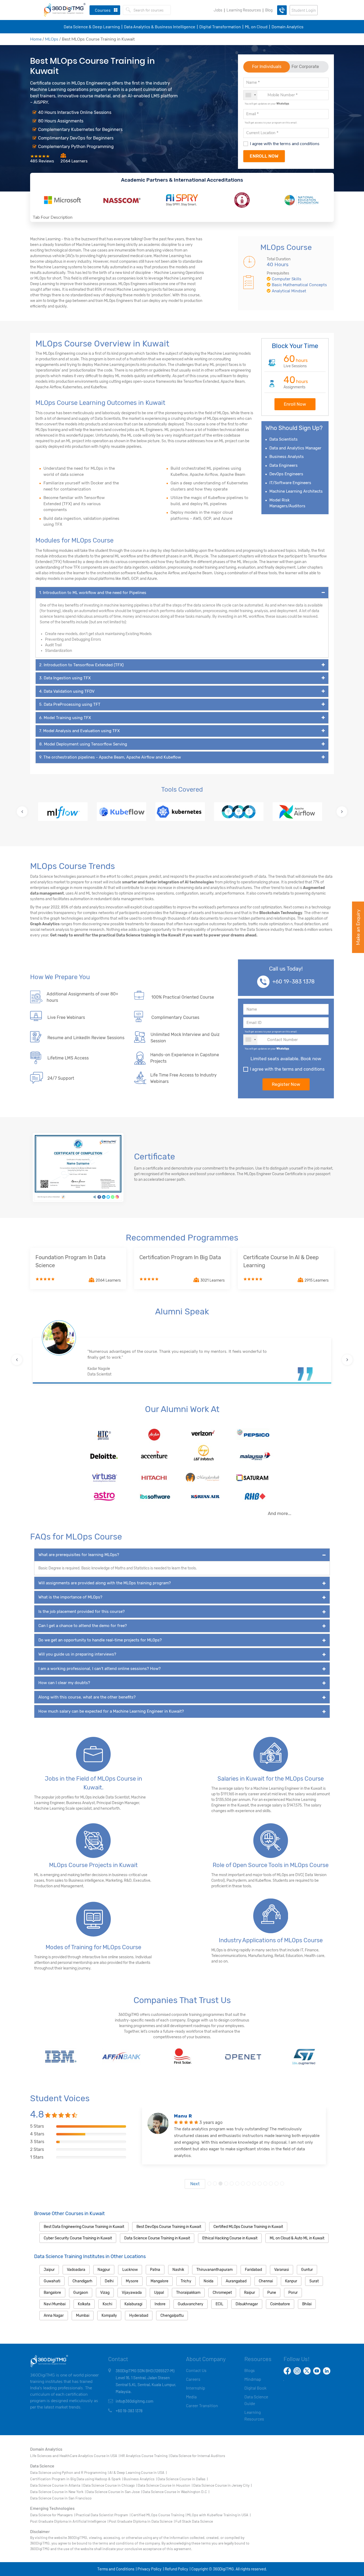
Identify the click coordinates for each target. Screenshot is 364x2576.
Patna (155, 2270)
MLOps (52, 39)
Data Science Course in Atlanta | (56, 2485)
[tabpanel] (234, 2148)
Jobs (218, 10)
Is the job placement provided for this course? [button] (82, 1612)
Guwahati (52, 2281)
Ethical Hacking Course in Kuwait (230, 2238)
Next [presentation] (195, 2184)
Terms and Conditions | (117, 2569)
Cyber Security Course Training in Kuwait (78, 2238)
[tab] (182, 593)
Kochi (107, 2304)
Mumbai (83, 2316)
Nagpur (104, 2270)
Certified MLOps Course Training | (159, 2515)
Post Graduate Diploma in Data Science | (142, 2521)
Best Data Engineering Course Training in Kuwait (84, 2227)
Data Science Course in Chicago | (110, 2485)
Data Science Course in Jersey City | (222, 2485)
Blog (269, 10)
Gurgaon (81, 2293)
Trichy (186, 2281)
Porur (293, 2293)
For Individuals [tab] (267, 67)
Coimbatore (280, 2304)
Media (191, 2397)
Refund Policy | (177, 2569)
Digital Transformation (220, 27)
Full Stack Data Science (194, 2521)
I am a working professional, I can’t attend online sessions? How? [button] (100, 1669)
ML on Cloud (256, 27)
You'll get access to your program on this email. (271, 122)
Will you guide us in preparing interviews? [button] (77, 1654)
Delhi (109, 2281)
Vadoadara (76, 2270)
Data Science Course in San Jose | (114, 2492)
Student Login (304, 10)
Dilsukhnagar (247, 2304)
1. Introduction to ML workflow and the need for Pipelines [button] (93, 593)
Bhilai (307, 2304)
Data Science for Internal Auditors (198, 2456)
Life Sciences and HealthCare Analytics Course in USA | (75, 2456)
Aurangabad (236, 2281)
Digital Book (255, 2388)
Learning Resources (244, 10)
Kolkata (84, 2304)
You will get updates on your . (267, 103)
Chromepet (222, 2293)
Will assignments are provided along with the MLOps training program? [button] (105, 1583)
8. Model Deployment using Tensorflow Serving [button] (83, 744)
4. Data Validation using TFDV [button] (67, 691)
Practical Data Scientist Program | (103, 2515)
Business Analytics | (140, 2479)
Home (36, 39)
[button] (22, 812)
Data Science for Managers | (52, 2515)
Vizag (105, 2293)
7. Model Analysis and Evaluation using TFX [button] (79, 731)
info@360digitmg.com (134, 2401)
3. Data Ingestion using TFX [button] (65, 678)
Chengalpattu (172, 2316)
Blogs (250, 2370)
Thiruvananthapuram (215, 2270)
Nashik (178, 2270)
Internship (196, 2388)
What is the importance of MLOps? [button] (70, 1597)
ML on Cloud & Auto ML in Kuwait (297, 2238)
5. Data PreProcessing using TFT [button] (70, 704)
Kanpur (291, 2281)
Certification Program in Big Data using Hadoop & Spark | (76, 2479)
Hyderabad (139, 2316)
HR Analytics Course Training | (145, 2456)
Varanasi (282, 2270)
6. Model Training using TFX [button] (65, 718)
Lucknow (130, 2270)
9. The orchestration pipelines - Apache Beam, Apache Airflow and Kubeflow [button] (110, 757)
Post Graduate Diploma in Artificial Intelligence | (69, 2521)
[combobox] (250, 95)
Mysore (132, 2281)
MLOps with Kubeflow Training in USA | (219, 2515)
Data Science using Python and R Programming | (69, 2472)
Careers (193, 2379)
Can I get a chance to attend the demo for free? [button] (83, 1626)
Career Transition (202, 2405)
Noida (209, 2281)
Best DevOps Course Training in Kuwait (169, 2227)
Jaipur (49, 2270)
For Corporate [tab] (305, 67)
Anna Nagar (54, 2316)
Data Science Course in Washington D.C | (176, 2492)
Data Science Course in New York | (58, 2492)
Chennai (266, 2281)
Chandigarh (82, 2281)
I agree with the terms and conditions (285, 144)
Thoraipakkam (188, 2293)
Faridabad (253, 2270)
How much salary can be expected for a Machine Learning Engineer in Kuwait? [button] (111, 1711)
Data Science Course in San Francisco (61, 2498)
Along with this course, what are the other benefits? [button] (87, 1697)
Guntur (307, 2270)
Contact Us (196, 2370)
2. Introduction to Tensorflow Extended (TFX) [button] (81, 665)
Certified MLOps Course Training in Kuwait (248, 2227)
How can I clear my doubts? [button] (64, 1683)
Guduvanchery (191, 2304)
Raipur (250, 2293)
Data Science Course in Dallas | (183, 2479)
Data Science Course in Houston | (165, 2485)
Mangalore (159, 2281)
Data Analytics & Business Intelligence (160, 27)
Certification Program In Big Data (180, 1257)
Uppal (159, 2293)
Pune (272, 2293)
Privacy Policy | (151, 2569)
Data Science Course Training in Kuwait (157, 2238)
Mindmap (253, 2379)
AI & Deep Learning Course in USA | (138, 2472)
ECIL (219, 2304)
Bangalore (52, 2293)
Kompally (109, 2316)
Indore (160, 2304)
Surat (314, 2281)
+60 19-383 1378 (294, 982)
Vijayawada (132, 2293)
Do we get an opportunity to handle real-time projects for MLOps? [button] (100, 1640)
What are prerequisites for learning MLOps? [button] (79, 1555)
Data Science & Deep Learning (92, 27)
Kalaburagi (133, 2304)
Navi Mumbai (55, 2304)
